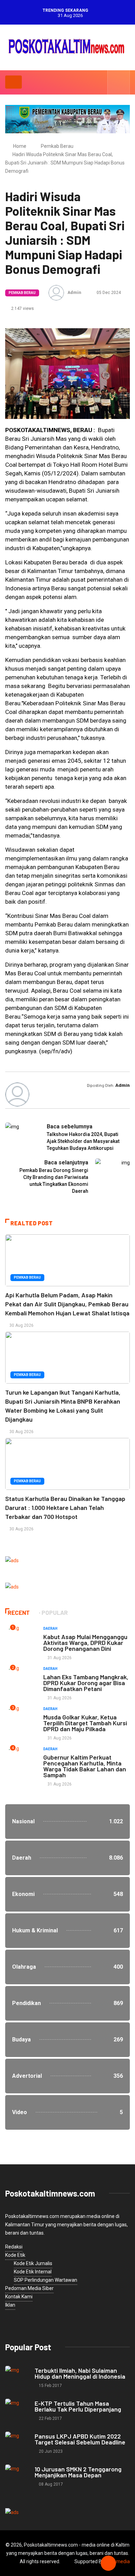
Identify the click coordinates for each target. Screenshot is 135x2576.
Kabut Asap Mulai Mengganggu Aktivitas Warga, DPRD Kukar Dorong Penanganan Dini (85, 1643)
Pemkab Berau (57, 146)
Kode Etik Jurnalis (33, 2263)
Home (20, 146)
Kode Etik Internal (33, 2272)
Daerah (50, 1629)
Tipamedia (118, 2561)
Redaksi (14, 2247)
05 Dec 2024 (108, 293)
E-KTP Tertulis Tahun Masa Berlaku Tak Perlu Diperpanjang (78, 2406)
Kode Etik (15, 2255)
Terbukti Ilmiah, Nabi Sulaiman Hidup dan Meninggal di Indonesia (80, 2373)
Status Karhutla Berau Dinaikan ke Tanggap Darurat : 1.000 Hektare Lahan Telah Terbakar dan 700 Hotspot (65, 1508)
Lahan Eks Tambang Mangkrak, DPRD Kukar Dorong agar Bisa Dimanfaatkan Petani (86, 1683)
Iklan (10, 2305)
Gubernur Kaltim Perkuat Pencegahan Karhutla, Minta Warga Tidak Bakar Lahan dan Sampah (85, 1766)
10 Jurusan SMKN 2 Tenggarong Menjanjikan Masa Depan (78, 2472)
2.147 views (22, 308)
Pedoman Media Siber (29, 2288)
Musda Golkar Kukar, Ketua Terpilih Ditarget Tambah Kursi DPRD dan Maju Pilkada (85, 1723)
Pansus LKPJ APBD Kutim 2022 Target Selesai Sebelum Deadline (80, 2439)
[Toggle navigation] (13, 82)
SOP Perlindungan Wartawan (46, 2280)
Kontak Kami (19, 2297)
